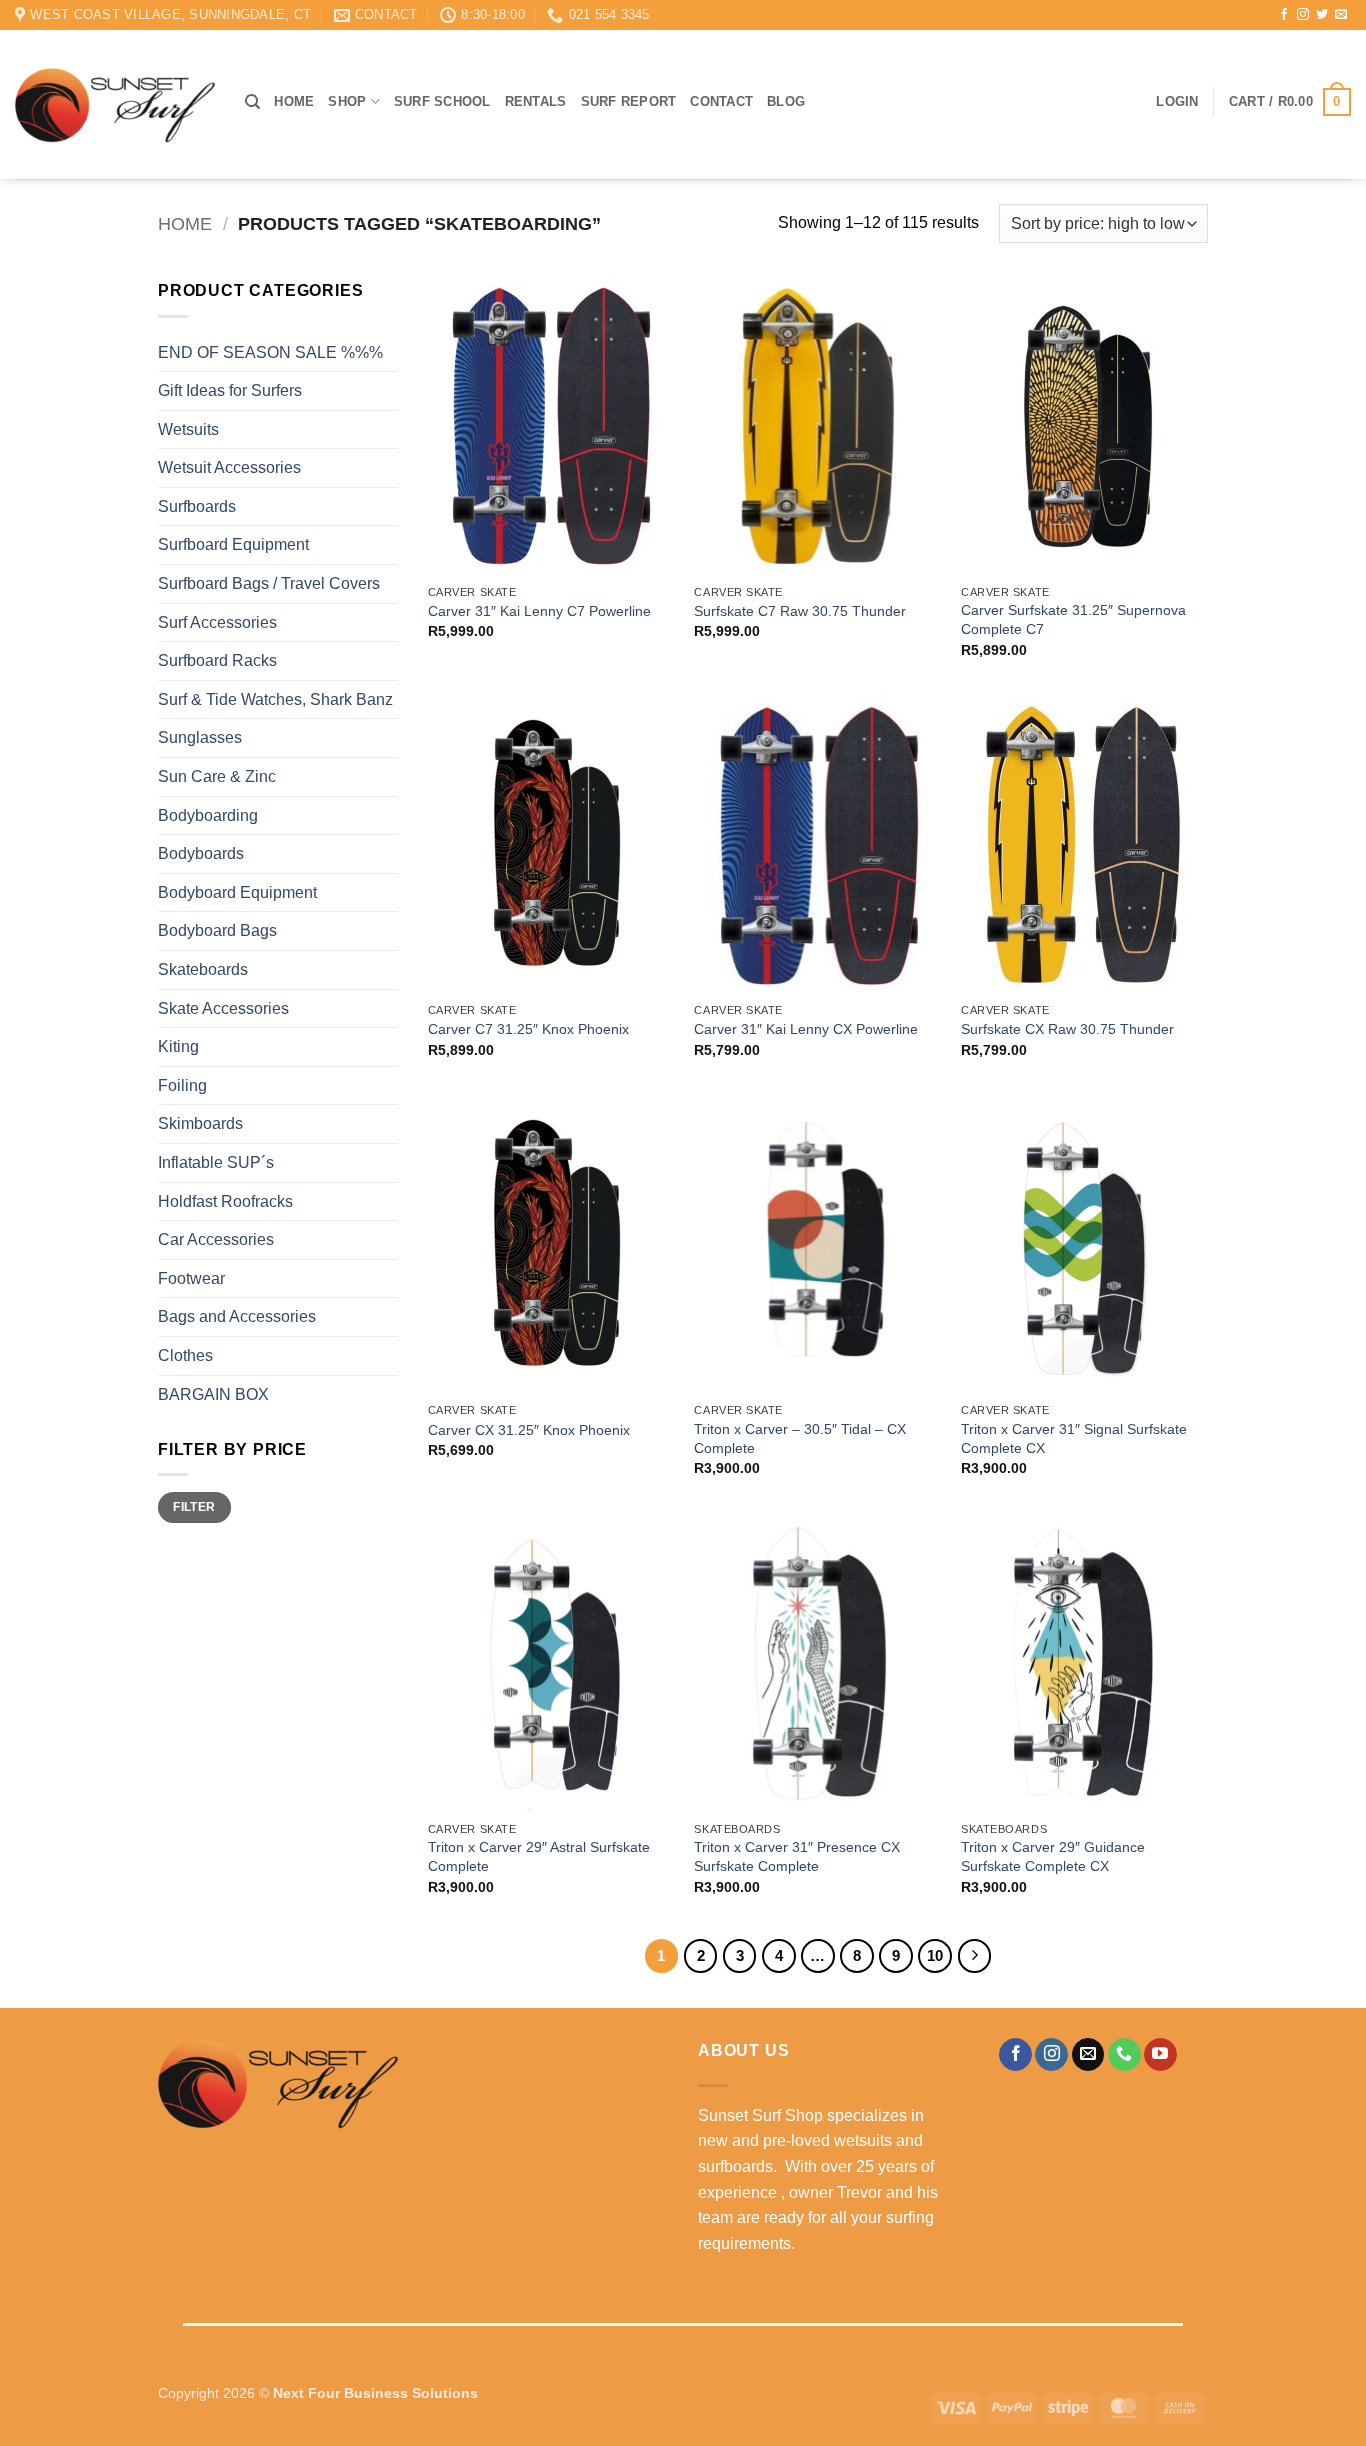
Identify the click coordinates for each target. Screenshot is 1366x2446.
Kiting (178, 1046)
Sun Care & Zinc (217, 776)
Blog (786, 101)
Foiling (182, 1085)
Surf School (442, 101)
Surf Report (629, 101)
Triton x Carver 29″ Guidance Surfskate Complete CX (1053, 1856)
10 (935, 1955)
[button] (1177, 102)
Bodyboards (201, 853)
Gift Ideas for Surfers (230, 390)
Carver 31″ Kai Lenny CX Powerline (806, 1029)
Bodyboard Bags (217, 930)
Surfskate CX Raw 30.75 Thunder (1067, 1029)
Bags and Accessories (237, 1316)
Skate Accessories (223, 1008)
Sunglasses (200, 737)
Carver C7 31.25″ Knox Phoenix (528, 1029)
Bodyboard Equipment (237, 892)
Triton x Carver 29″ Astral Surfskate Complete (539, 1856)
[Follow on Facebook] (1284, 15)
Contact (721, 101)
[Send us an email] (1341, 15)
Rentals (536, 101)
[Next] (975, 1956)
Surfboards (197, 506)
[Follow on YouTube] (1160, 2055)
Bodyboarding (208, 815)
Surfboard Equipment (233, 544)
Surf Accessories (217, 622)
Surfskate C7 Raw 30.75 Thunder (800, 611)
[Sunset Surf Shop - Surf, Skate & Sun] (115, 105)
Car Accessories (216, 1239)
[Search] (252, 102)
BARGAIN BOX (213, 1394)
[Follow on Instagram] (1303, 15)
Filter (194, 1507)
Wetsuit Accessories (229, 467)
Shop (347, 101)
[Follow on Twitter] (1322, 15)
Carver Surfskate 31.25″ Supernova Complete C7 (1073, 619)
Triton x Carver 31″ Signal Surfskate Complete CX (1074, 1438)
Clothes (185, 1355)
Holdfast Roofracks (225, 1201)
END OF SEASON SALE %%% (270, 352)
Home (294, 101)
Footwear (191, 1278)
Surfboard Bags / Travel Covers (269, 583)
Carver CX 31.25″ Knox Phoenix (529, 1430)
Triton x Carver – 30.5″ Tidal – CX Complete (800, 1438)
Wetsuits (188, 429)
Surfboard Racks (217, 660)
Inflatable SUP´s (216, 1162)
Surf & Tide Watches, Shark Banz (275, 699)
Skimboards (200, 1123)
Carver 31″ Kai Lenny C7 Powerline (539, 611)
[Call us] (1124, 2055)
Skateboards (203, 969)
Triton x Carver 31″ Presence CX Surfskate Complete (797, 1856)
